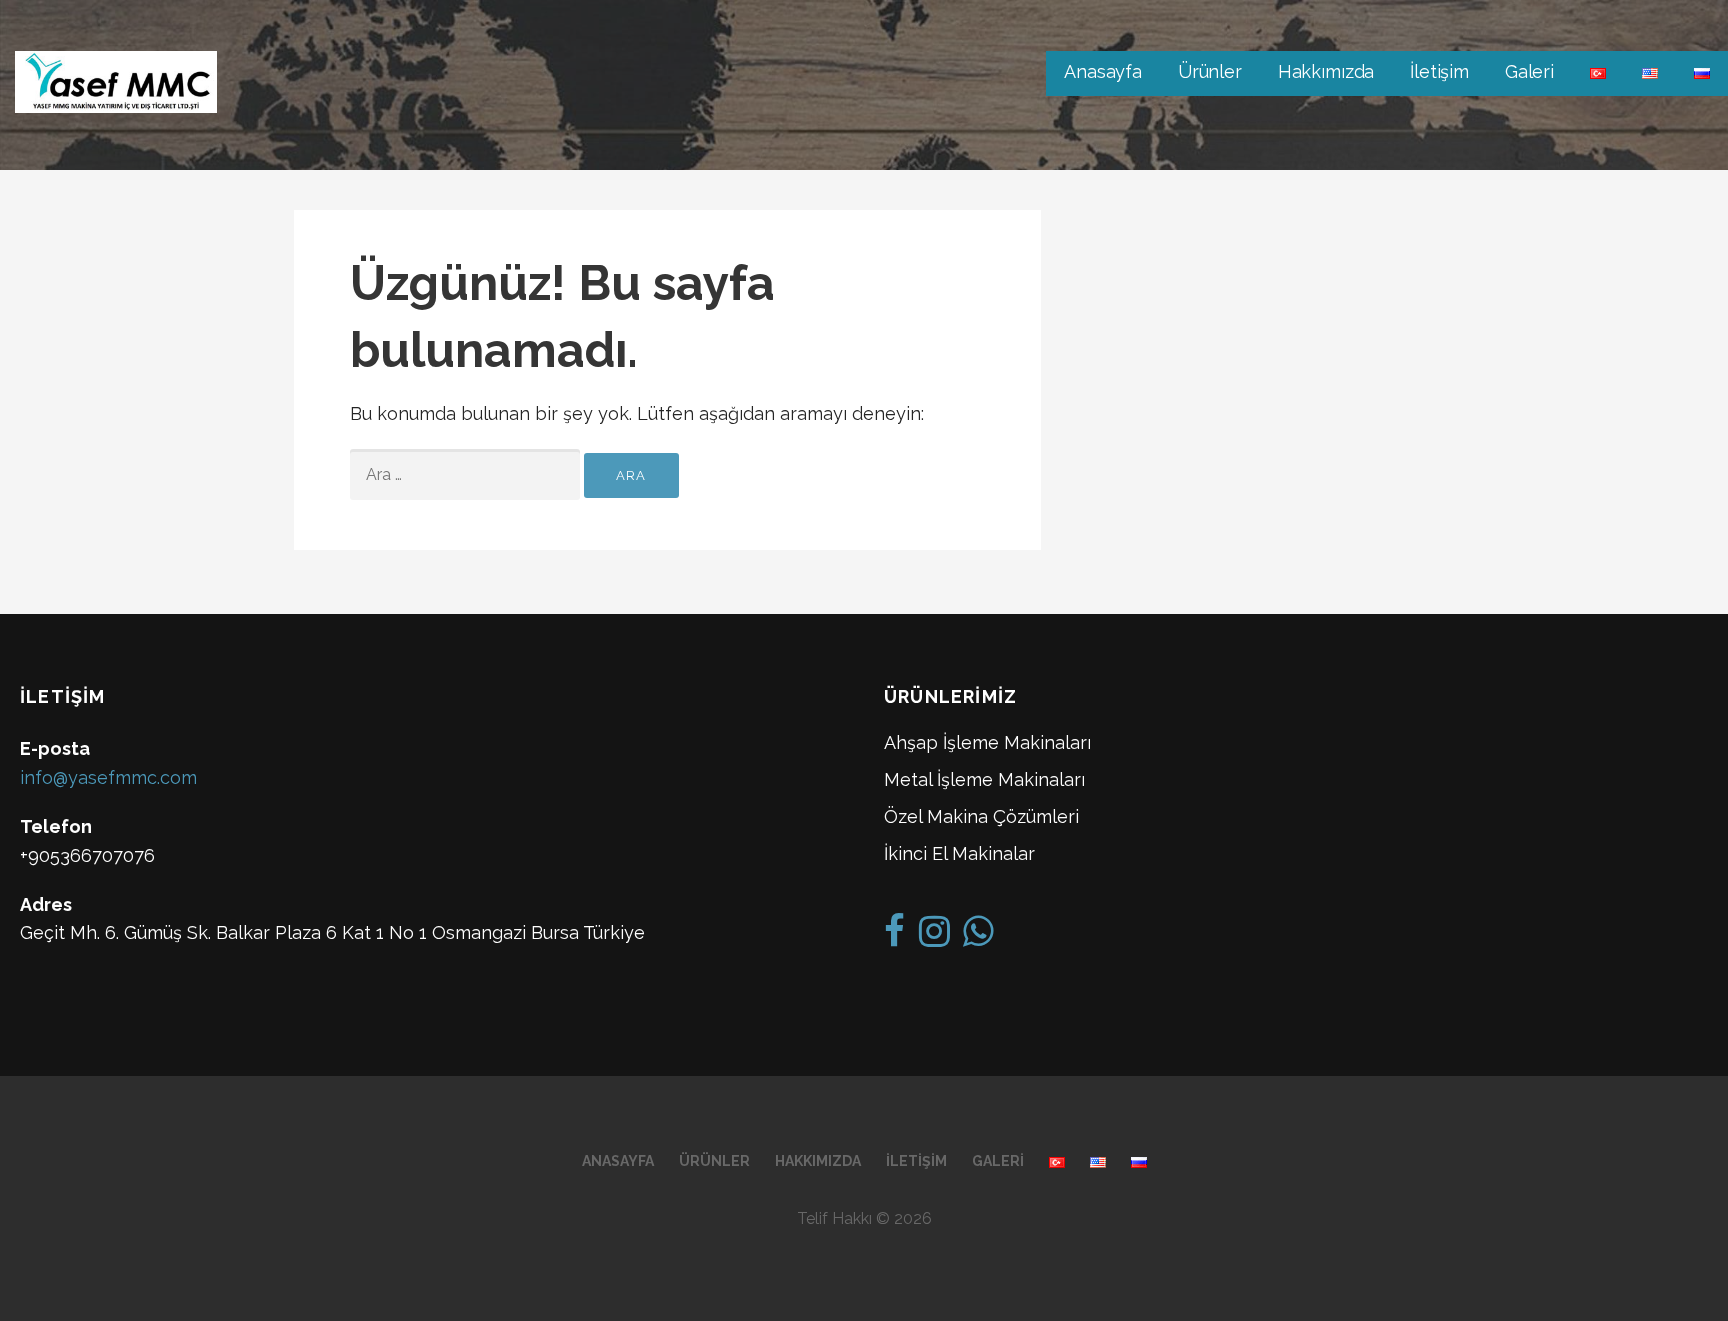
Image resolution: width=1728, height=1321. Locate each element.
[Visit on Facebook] (894, 937)
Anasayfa (1103, 71)
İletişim (1439, 71)
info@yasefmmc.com (108, 777)
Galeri (1529, 71)
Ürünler (1210, 71)
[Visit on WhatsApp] (978, 937)
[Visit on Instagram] (934, 937)
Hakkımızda (1326, 71)
